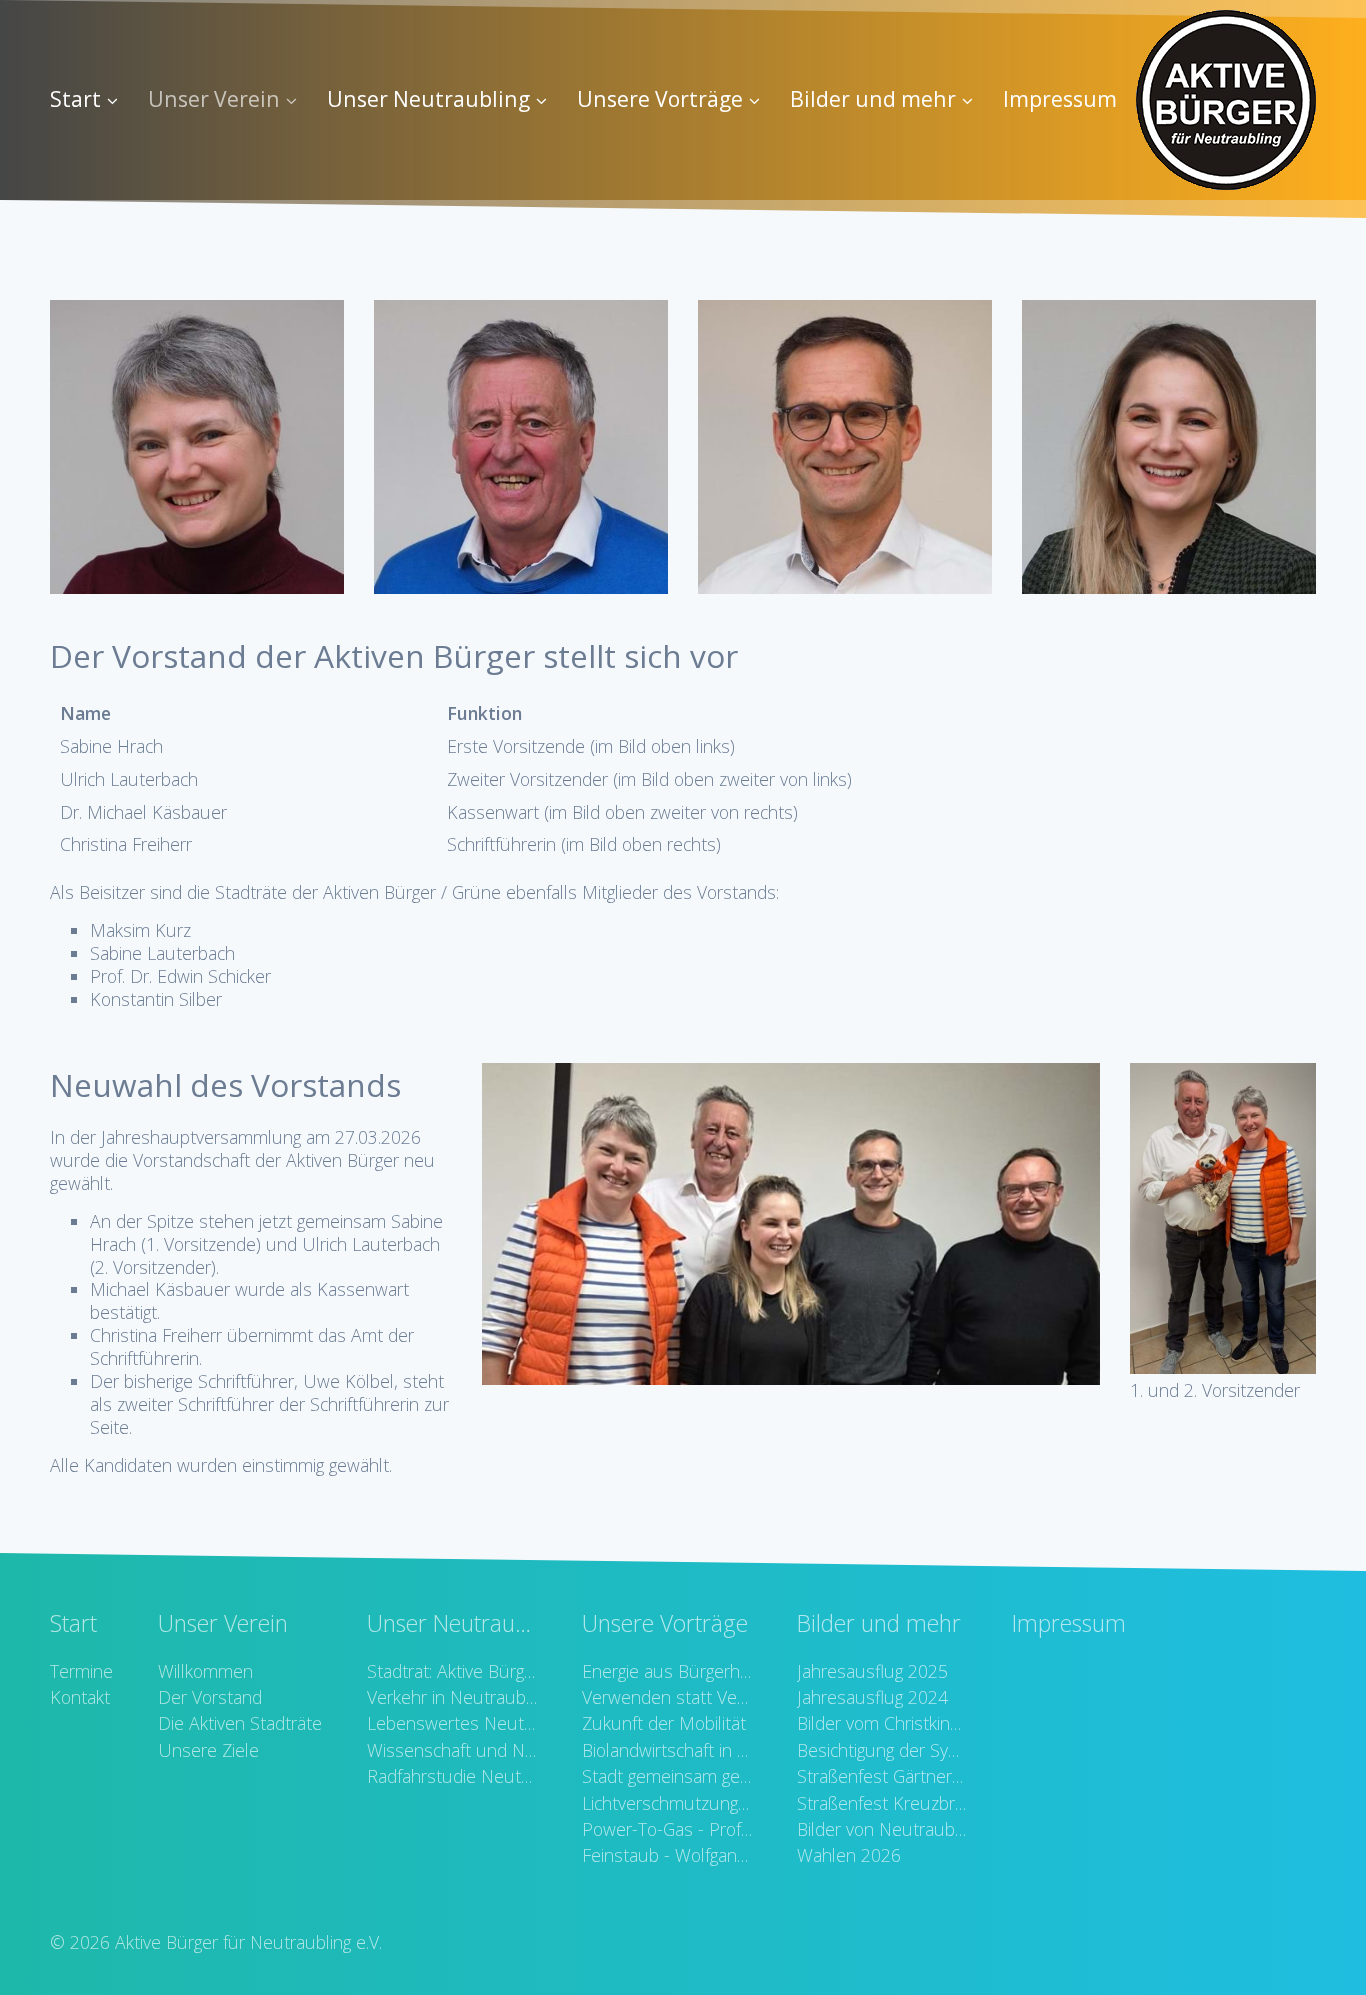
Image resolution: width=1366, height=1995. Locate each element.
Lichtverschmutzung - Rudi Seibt (667, 1803)
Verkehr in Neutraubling (452, 1697)
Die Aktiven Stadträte (240, 1723)
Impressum (1060, 98)
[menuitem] (91, 100)
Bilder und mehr (873, 98)
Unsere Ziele (208, 1750)
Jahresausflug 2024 (872, 1697)
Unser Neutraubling (428, 98)
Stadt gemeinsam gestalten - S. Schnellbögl (667, 1776)
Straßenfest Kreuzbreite (882, 1803)
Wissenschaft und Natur (452, 1750)
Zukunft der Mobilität (664, 1723)
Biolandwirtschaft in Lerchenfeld (667, 1750)
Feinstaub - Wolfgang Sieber (667, 1855)
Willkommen (205, 1671)
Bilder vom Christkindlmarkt (882, 1723)
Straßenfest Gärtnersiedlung (882, 1776)
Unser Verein (214, 98)
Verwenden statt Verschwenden (667, 1697)
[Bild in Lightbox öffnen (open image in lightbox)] (791, 1224)
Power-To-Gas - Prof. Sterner (667, 1829)
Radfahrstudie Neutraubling (452, 1776)
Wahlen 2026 (849, 1855)
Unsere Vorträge (660, 98)
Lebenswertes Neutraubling (452, 1723)
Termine (81, 1671)
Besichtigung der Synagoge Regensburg (882, 1750)
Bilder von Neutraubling (882, 1829)
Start (75, 98)
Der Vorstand (210, 1697)
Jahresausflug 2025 (872, 1671)
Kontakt (80, 1697)
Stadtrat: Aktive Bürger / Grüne (452, 1671)
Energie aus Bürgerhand (667, 1671)
